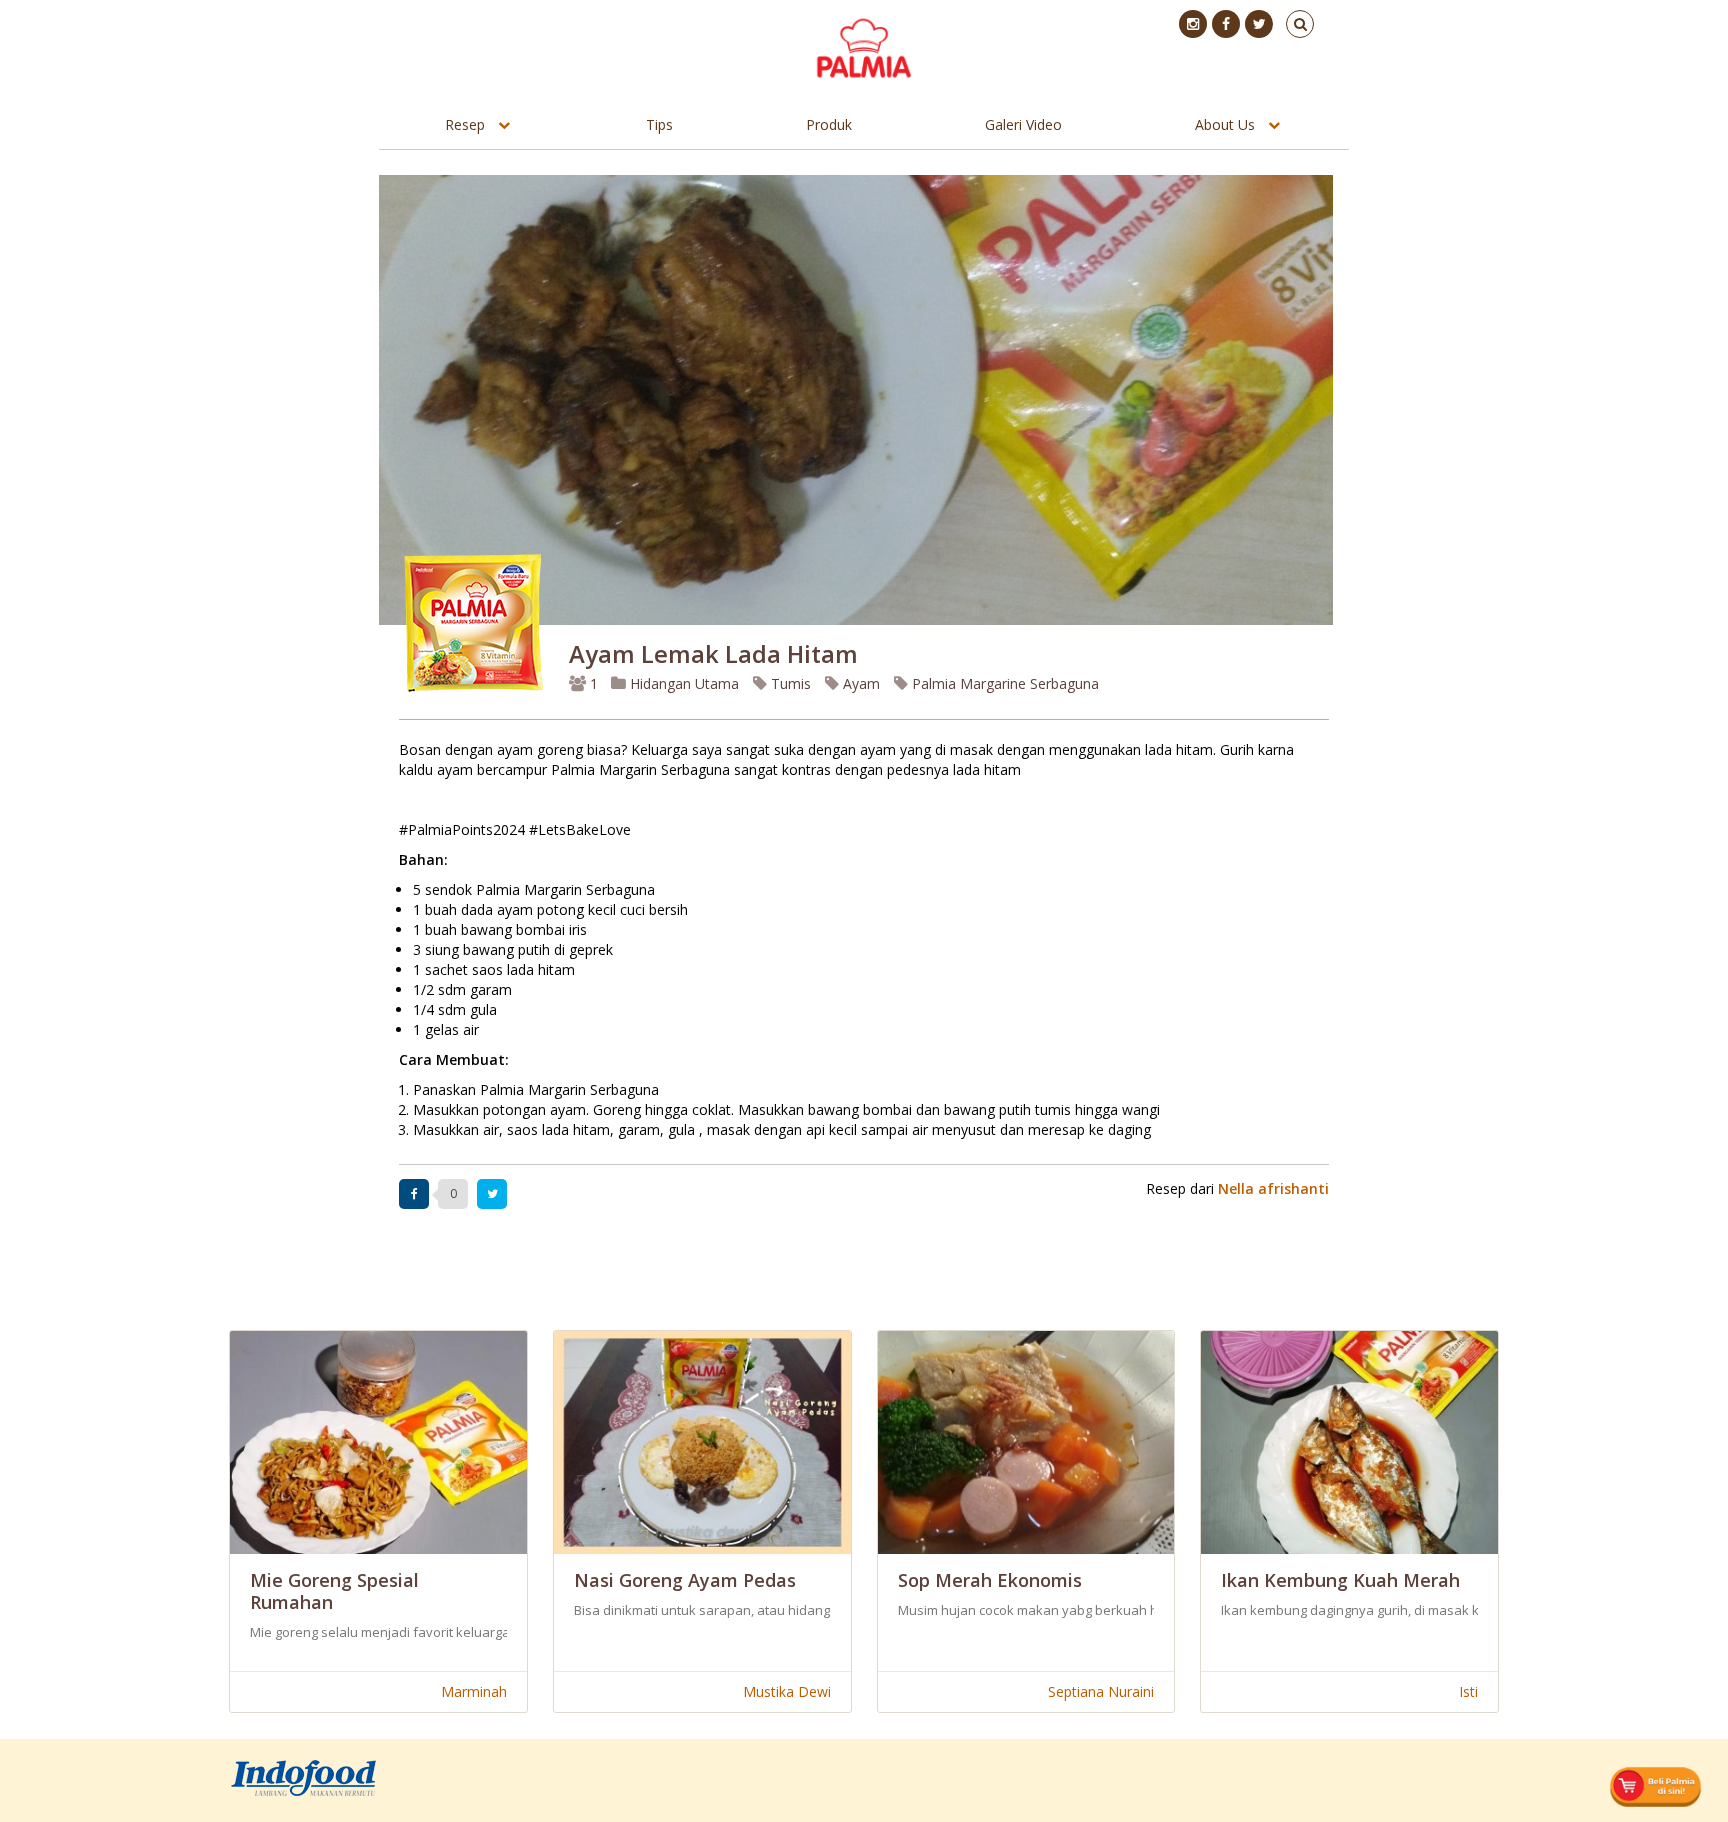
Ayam (859, 683)
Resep (465, 124)
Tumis (789, 683)
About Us (1225, 124)
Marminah (474, 1691)
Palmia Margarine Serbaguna (1003, 683)
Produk (829, 124)
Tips (659, 124)
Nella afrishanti (1273, 1188)
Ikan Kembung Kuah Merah (1340, 1580)
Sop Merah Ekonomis (990, 1580)
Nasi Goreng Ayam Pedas (685, 1580)
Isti (1468, 1691)
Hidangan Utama (684, 683)
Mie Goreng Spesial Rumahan (334, 1591)
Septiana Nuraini (1101, 1691)
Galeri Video (1023, 124)
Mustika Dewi (787, 1691)
